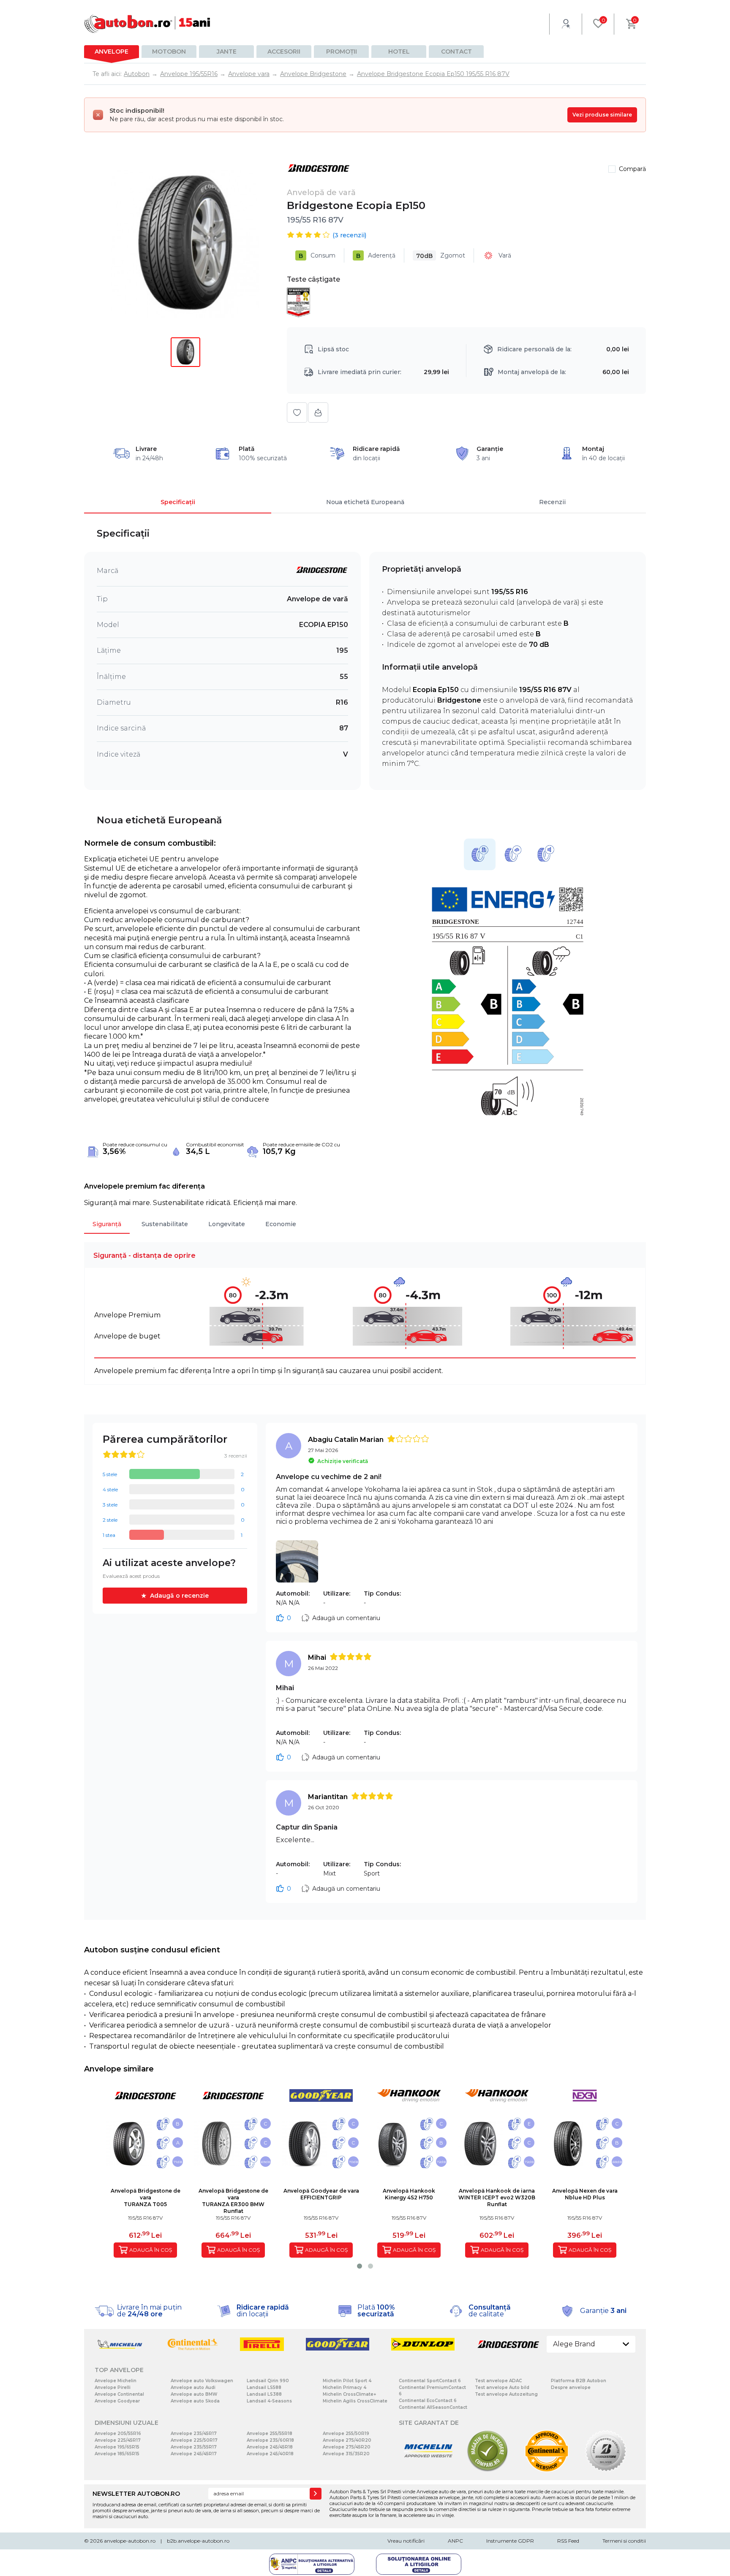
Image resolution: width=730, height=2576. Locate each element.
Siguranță (107, 1224)
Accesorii (284, 52)
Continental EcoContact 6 (428, 2401)
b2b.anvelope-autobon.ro (198, 2541)
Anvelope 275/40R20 (347, 2440)
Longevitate (227, 1224)
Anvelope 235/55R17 (194, 2447)
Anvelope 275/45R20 (347, 2447)
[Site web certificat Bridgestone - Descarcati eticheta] (606, 2470)
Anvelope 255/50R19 (346, 2433)
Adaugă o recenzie (179, 1596)
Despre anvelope (571, 2387)
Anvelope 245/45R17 (194, 2454)
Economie (281, 1224)
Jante (227, 52)
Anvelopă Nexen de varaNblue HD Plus (585, 2194)
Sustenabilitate (165, 1224)
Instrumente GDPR (510, 2541)
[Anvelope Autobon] (147, 24)
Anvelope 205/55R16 (118, 2433)
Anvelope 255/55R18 (270, 2433)
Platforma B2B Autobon (579, 2381)
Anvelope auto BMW (194, 2394)
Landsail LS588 (264, 2387)
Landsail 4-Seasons (269, 2401)
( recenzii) (349, 235)
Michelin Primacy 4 (345, 2387)
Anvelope (112, 52)
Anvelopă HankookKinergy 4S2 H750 (409, 2194)
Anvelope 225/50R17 (194, 2440)
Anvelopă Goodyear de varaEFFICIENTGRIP (321, 2194)
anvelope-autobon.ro (130, 2541)
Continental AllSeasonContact (433, 2407)
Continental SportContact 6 (430, 2381)
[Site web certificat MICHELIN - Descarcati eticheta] (428, 2470)
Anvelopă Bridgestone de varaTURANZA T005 (146, 2197)
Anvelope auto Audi (193, 2387)
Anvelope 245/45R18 (270, 2447)
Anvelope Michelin (116, 2381)
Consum (317, 256)
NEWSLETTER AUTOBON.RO (136, 2494)
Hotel (399, 52)
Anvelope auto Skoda (195, 2401)
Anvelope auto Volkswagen (202, 2381)
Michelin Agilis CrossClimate (355, 2401)
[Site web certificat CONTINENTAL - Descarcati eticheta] (547, 2470)
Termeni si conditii (624, 2541)
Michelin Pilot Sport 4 (347, 2381)
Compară (632, 169)
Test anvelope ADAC (498, 2381)
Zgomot (441, 256)
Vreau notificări (406, 2541)
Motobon (169, 52)
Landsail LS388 (264, 2394)
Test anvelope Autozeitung (506, 2394)
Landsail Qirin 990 (268, 2381)
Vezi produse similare (602, 115)
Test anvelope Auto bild (502, 2387)
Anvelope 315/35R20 (346, 2454)
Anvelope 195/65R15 (117, 2447)
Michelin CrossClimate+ (349, 2394)
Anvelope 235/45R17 (194, 2433)
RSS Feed (568, 2541)
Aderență (376, 256)
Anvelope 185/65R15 (117, 2454)
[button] (360, 2266)
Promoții (342, 52)
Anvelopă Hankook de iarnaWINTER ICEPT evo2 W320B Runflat (497, 2197)
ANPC (455, 2541)
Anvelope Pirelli (113, 2387)
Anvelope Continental (119, 2394)
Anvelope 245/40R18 (270, 2454)
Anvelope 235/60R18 (270, 2440)
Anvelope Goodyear (117, 2401)
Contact (456, 52)
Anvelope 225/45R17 (118, 2440)
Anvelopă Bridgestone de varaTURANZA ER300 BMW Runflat (233, 2201)
